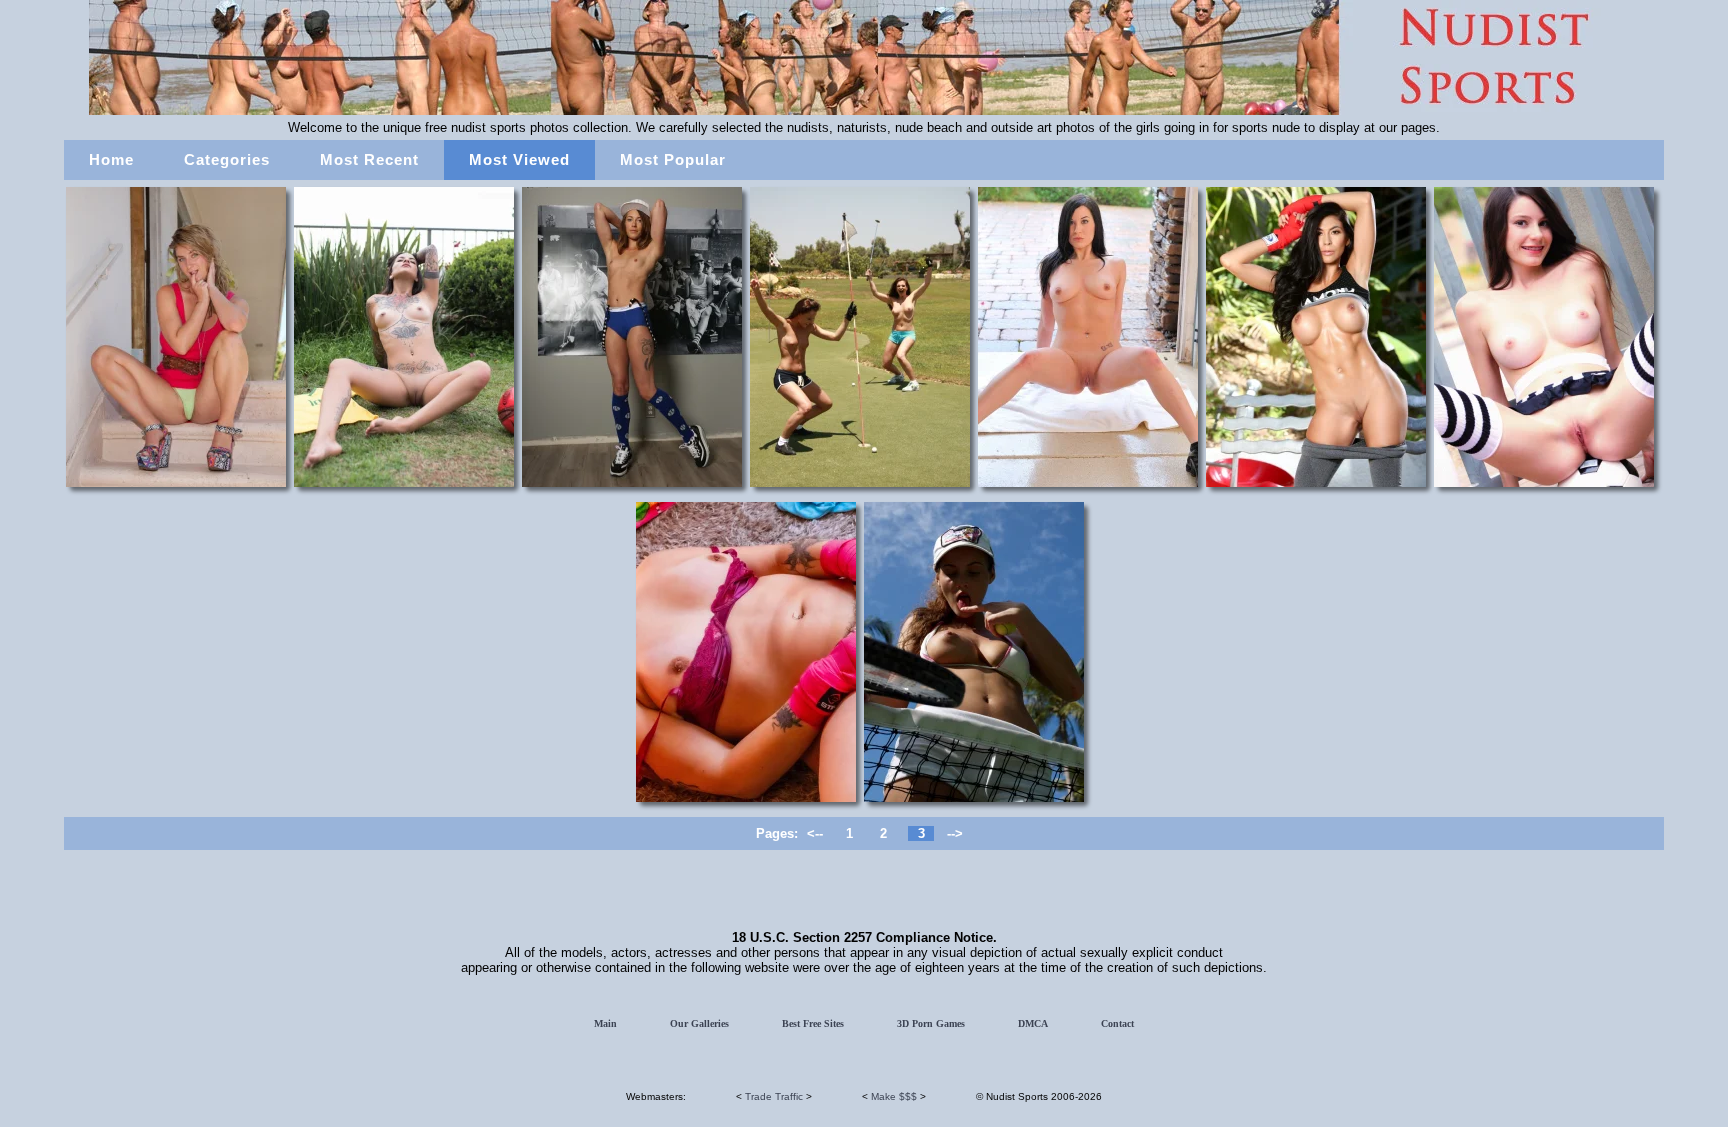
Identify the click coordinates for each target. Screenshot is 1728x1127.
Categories (227, 159)
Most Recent (369, 159)
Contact (1117, 1023)
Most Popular (673, 159)
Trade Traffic (774, 1096)
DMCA (1033, 1023)
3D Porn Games (931, 1023)
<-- (815, 833)
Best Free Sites (813, 1023)
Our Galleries (699, 1023)
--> (955, 833)
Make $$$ (894, 1096)
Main (605, 1023)
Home (111, 159)
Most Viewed (519, 159)
